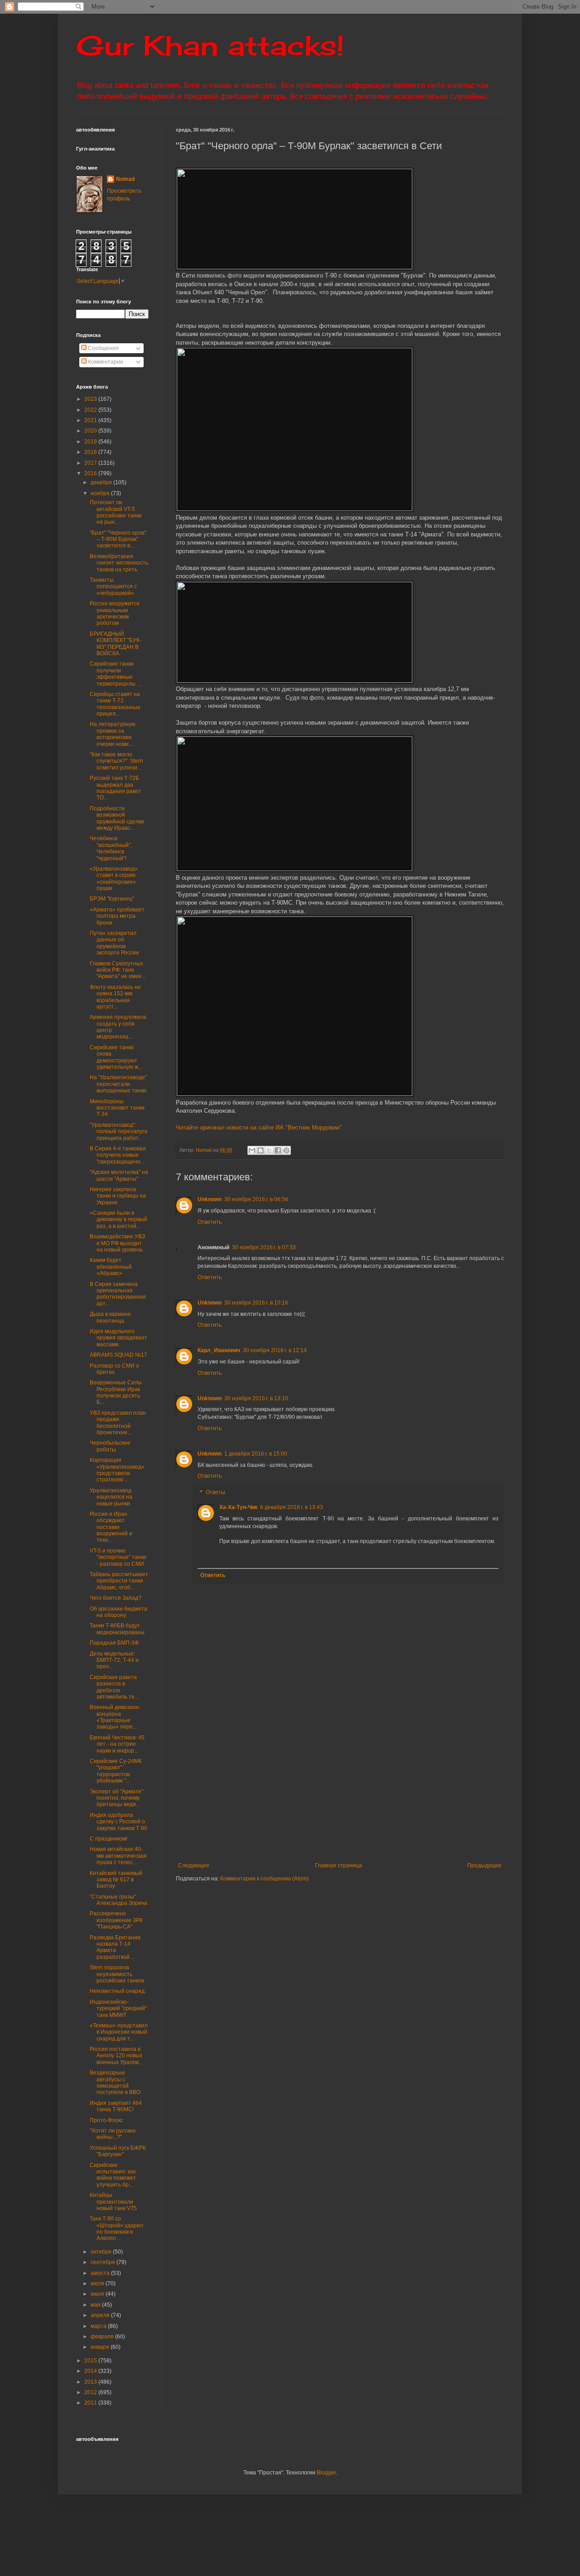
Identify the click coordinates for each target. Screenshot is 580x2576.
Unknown (210, 1199)
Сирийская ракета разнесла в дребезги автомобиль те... (114, 1687)
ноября (101, 493)
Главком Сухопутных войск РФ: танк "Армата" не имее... (118, 970)
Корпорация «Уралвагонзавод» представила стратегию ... (117, 1470)
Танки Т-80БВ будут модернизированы (117, 1629)
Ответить (210, 1222)
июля (98, 2284)
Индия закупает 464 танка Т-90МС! (116, 2106)
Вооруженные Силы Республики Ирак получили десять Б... (116, 1392)
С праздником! (109, 1839)
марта (99, 2326)
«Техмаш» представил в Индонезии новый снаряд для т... (119, 2032)
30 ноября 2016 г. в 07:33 (264, 1247)
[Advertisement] (378, 1787)
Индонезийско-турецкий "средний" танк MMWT (118, 2009)
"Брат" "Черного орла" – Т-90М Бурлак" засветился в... (118, 539)
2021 (91, 420)
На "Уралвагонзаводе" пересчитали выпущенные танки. (119, 1084)
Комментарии (105, 362)
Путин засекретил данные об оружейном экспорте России (114, 943)
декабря (102, 482)
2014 (91, 2371)
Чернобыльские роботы (110, 1446)
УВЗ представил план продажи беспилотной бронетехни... (118, 1423)
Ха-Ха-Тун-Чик (238, 1507)
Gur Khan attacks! (210, 45)
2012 (91, 2392)
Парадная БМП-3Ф (114, 1643)
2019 (91, 442)
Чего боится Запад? (116, 1598)
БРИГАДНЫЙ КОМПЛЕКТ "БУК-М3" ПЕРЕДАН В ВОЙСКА (116, 644)
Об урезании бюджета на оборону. (118, 1612)
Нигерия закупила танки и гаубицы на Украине (118, 1196)
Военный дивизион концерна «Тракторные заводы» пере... (114, 1717)
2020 (91, 431)
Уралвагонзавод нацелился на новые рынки (111, 1497)
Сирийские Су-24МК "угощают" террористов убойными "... (116, 1771)
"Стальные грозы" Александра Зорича (118, 1900)
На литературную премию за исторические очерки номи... (113, 734)
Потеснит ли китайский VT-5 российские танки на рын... (116, 512)
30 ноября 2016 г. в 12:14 (275, 1350)
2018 (91, 452)
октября (102, 2252)
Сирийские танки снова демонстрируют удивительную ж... (116, 1057)
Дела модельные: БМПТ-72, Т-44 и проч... (114, 1660)
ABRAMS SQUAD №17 (118, 1355)
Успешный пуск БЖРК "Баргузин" (118, 2151)
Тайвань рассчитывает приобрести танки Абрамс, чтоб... (119, 1581)
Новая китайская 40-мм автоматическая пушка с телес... (118, 1856)
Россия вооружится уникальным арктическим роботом (115, 613)
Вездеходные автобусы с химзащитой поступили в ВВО (115, 2082)
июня (98, 2294)
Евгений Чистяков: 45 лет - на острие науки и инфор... (117, 1744)
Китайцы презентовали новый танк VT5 (113, 2202)
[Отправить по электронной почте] (252, 1150)
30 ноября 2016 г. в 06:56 (256, 1199)
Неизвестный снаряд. (118, 1991)
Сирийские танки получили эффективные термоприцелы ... (115, 674)
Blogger (326, 2473)
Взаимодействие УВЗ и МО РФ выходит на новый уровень (117, 1243)
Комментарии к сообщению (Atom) (264, 1879)
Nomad (125, 179)
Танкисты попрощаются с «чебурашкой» (113, 587)
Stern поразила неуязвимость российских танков (117, 1974)
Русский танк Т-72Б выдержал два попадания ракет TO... (115, 788)
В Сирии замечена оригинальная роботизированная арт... (118, 1294)
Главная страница (338, 1865)
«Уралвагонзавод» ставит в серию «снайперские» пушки (114, 879)
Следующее (194, 1865)
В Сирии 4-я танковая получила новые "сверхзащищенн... (118, 1155)
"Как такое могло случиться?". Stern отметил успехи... (116, 761)
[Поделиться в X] (269, 1150)
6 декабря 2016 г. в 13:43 (292, 1507)
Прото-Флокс (106, 2120)
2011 (91, 2403)
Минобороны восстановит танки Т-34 (117, 1108)
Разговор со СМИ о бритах (114, 1369)
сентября (104, 2262)
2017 (91, 463)
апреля (101, 2315)
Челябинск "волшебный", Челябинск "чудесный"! (111, 848)
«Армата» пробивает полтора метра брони (117, 916)
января (101, 2347)
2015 (91, 2361)
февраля (103, 2337)
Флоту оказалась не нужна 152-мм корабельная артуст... (115, 997)
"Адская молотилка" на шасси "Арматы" (119, 1175)
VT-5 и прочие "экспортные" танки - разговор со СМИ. (118, 1557)
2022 (91, 410)
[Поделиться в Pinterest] (286, 1150)
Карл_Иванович (219, 1350)
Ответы (215, 1492)
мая (96, 2305)
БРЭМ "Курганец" (112, 899)
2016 (91, 473)
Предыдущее (484, 1865)
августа (101, 2273)
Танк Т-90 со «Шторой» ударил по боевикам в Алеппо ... (116, 2228)
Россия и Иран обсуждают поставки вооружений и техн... (111, 1527)
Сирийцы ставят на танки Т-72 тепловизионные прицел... (115, 704)
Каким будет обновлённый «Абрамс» (111, 1267)
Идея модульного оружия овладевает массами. (118, 1338)
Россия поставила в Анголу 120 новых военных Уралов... (116, 2056)
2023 (91, 399)
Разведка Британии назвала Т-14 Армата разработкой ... (115, 1947)
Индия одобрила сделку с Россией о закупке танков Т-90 (118, 1822)
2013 (91, 2382)
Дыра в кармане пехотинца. (110, 1317)
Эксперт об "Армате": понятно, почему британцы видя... (117, 1798)
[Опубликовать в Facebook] (278, 1150)
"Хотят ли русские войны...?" (113, 2134)
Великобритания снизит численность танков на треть (119, 563)
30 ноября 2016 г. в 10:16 (256, 1303)
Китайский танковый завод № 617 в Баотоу (116, 1880)
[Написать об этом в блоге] (261, 1150)
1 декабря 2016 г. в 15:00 (256, 1454)
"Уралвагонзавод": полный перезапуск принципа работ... (118, 1132)
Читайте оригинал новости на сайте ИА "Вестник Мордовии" (259, 1127)
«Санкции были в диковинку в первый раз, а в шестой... (118, 1220)
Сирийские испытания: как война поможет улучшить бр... (113, 2175)
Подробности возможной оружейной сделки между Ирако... (117, 818)
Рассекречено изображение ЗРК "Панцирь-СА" (116, 1920)
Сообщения (103, 348)
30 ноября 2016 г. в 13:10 (256, 1398)
